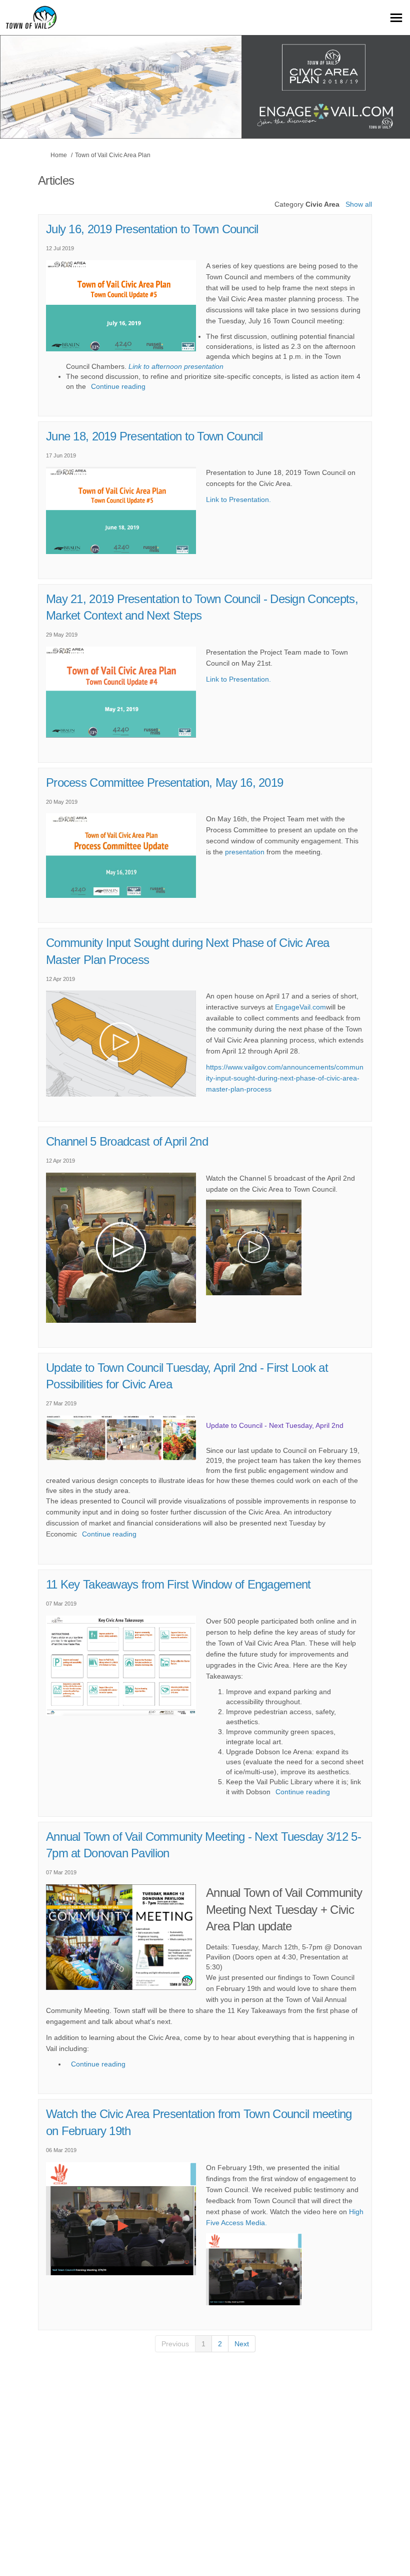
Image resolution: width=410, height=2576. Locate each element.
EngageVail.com (300, 1007)
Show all (359, 204)
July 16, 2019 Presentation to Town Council (152, 229)
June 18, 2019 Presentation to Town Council (154, 436)
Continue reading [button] (118, 386)
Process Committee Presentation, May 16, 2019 (164, 783)
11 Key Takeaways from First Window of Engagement (178, 1584)
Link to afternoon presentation (176, 366)
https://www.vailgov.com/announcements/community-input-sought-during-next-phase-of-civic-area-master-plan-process (285, 1078)
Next (242, 2344)
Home (59, 155)
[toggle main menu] (396, 18)
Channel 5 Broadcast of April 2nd (127, 1141)
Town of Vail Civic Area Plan (113, 155)
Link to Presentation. (238, 499)
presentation (245, 852)
